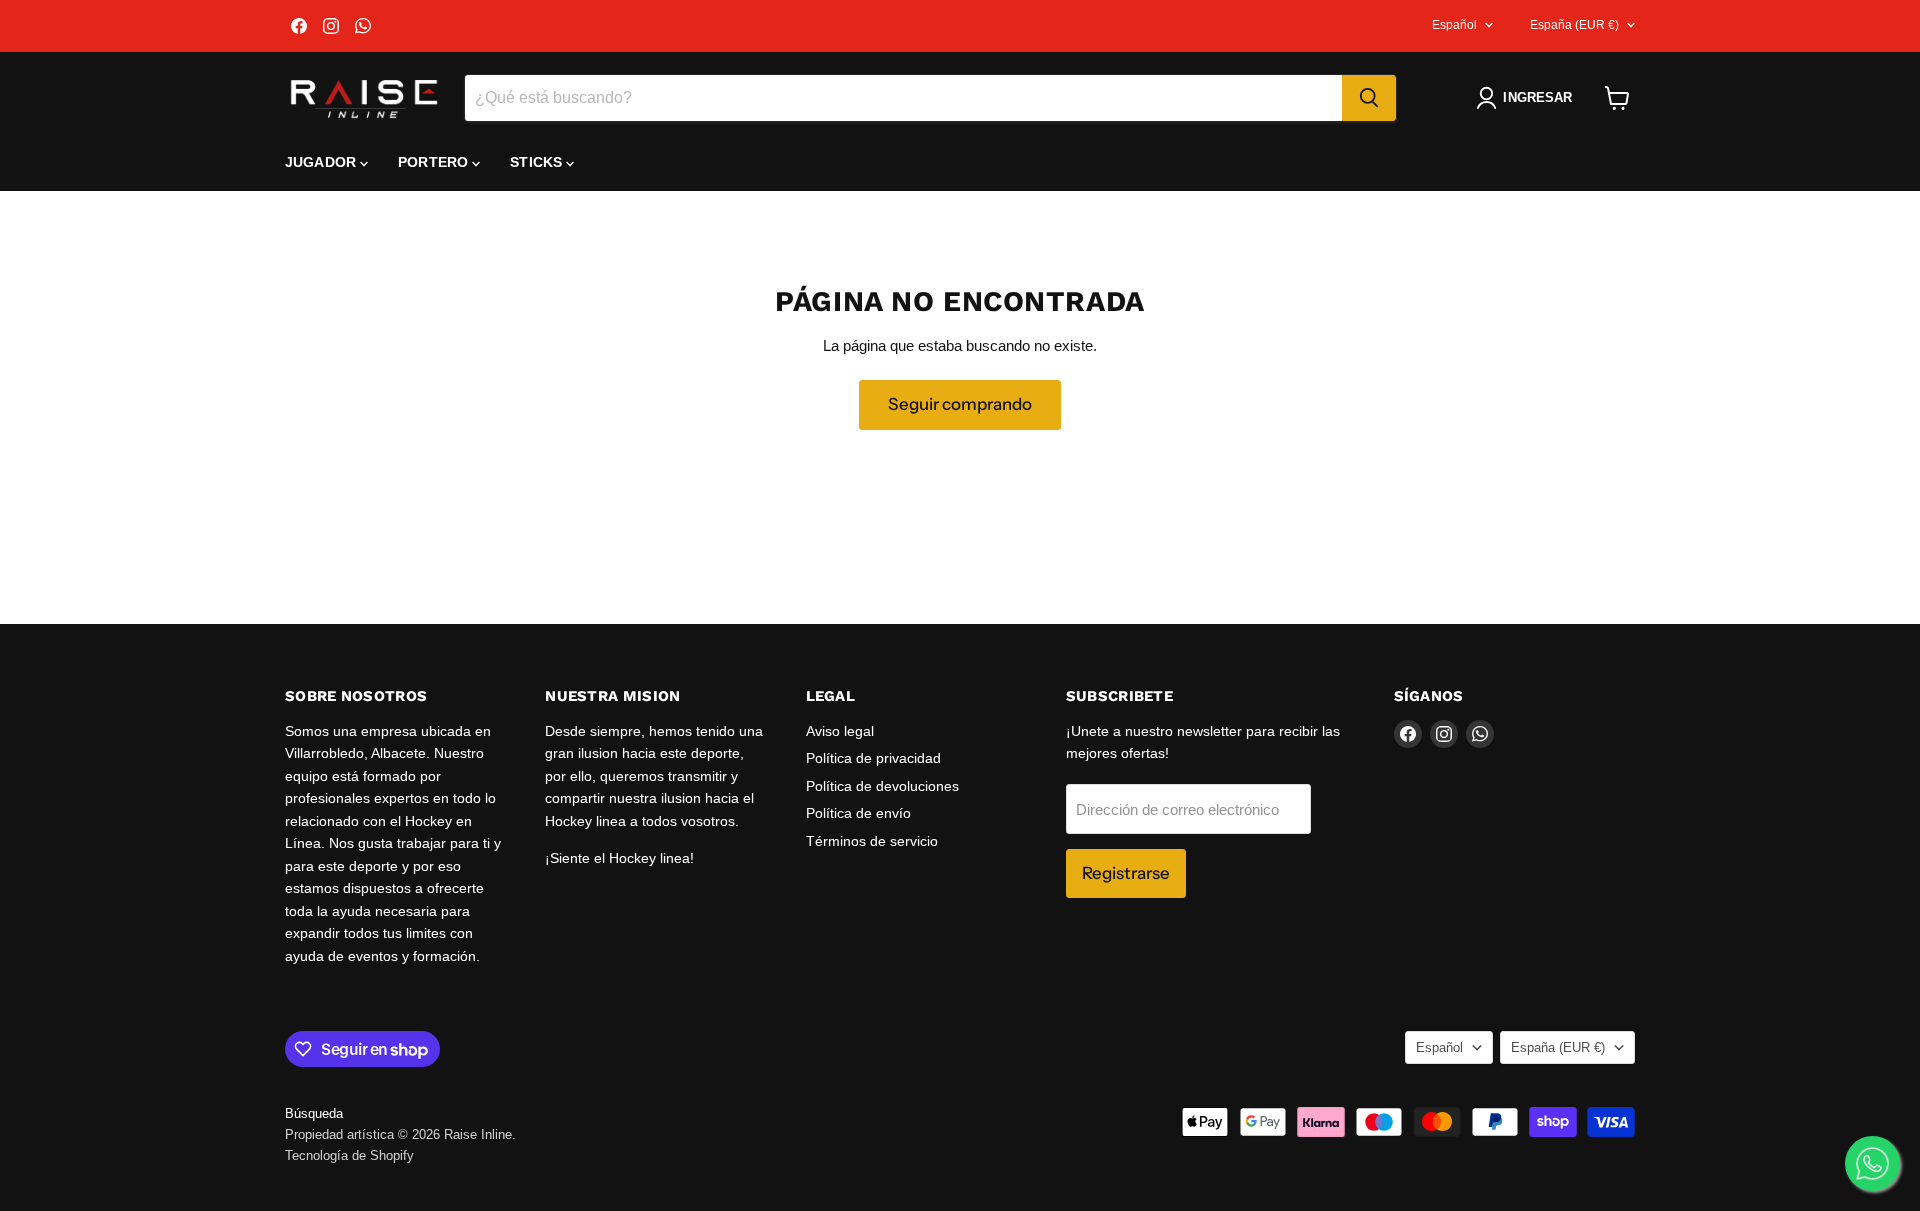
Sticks (538, 162)
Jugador (322, 162)
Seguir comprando (960, 404)
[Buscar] (1369, 98)
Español (1454, 25)
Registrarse (1126, 873)
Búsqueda (314, 1113)
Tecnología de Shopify (349, 1155)
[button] (1528, 98)
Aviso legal (840, 731)
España (1574, 25)
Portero (435, 162)
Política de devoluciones (882, 786)
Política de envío (858, 813)
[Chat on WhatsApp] (1872, 1163)
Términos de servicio (872, 841)
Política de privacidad (873, 758)
